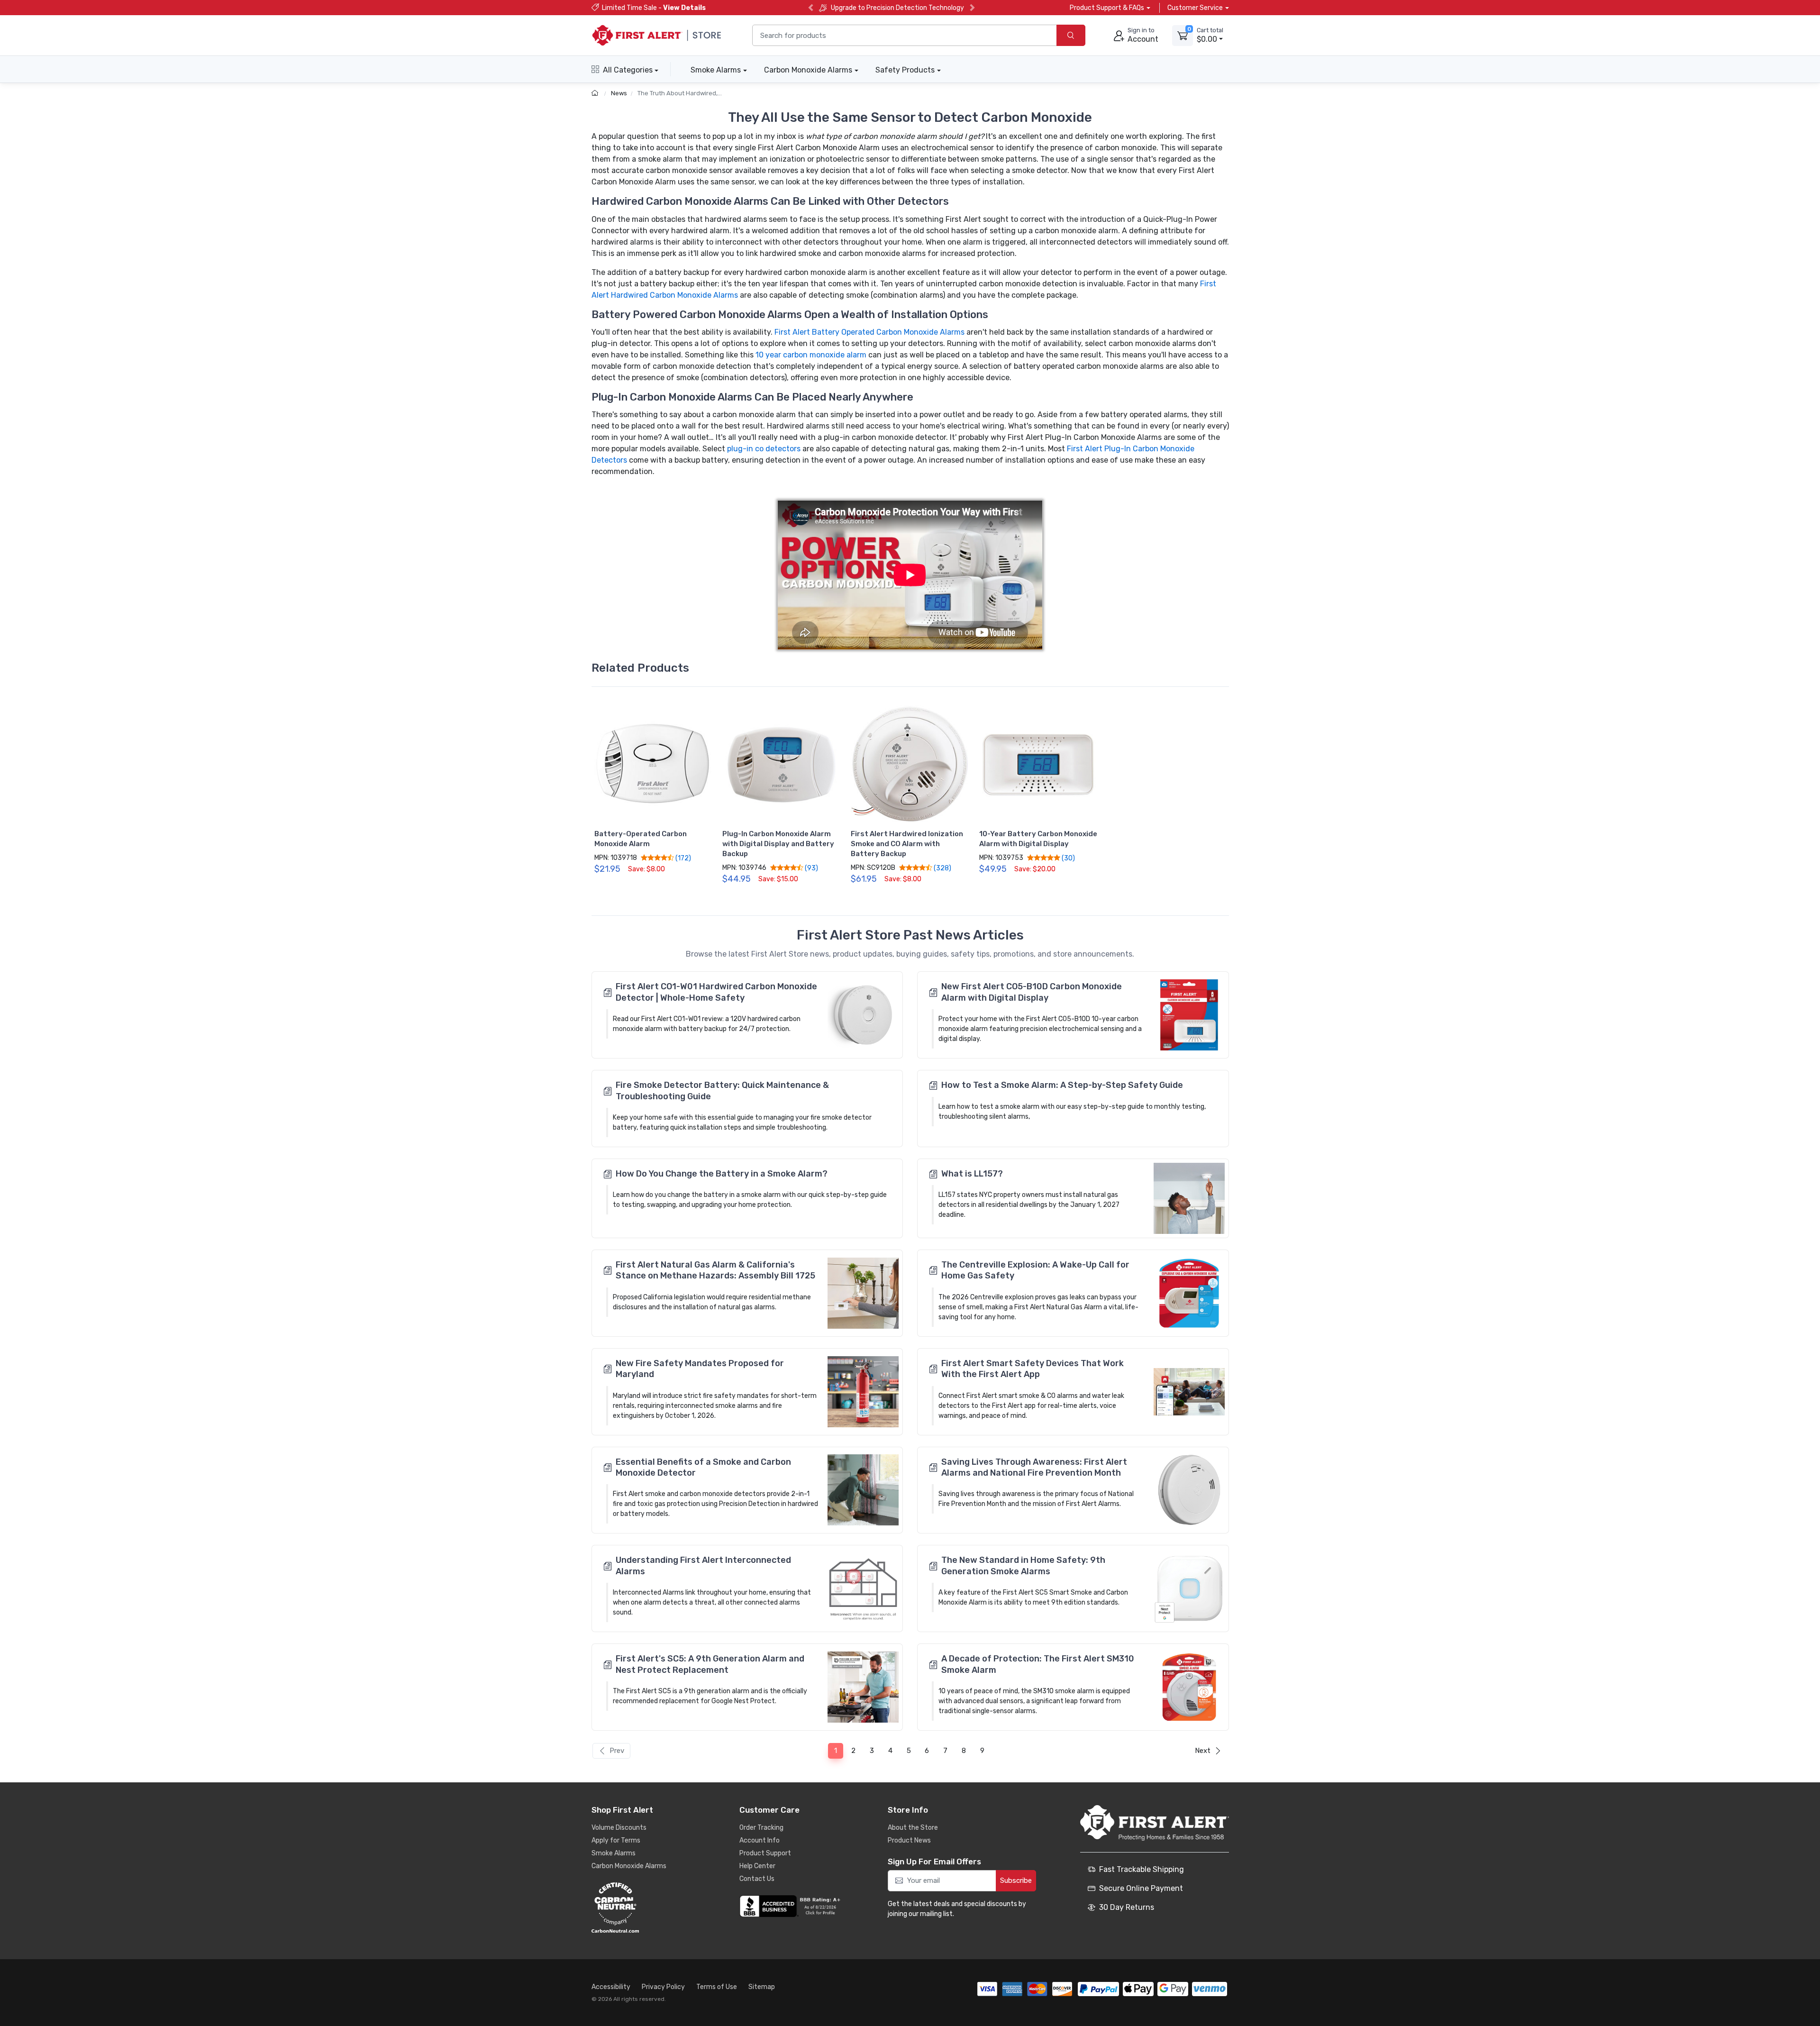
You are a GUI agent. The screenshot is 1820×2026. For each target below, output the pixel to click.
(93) (811, 868)
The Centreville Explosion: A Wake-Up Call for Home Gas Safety (1035, 1270)
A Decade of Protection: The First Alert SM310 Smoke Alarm (1038, 1664)
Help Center (757, 1866)
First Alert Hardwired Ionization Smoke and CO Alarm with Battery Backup (907, 844)
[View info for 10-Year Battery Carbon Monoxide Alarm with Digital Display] (1038, 765)
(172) (682, 858)
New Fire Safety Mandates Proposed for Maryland (700, 1369)
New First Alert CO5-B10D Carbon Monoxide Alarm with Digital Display (1032, 992)
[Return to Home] (596, 93)
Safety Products (905, 70)
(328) (942, 868)
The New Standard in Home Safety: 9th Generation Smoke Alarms (1023, 1565)
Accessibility (611, 1987)
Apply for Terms (616, 1840)
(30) (1068, 858)
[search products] (1071, 35)
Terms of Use (717, 1987)
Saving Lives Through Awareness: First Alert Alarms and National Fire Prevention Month (1034, 1467)
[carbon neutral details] (644, 1907)
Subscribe (1016, 1880)
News (619, 93)
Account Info (760, 1840)
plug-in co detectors (764, 449)
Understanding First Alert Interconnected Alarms (703, 1565)
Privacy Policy (663, 1987)
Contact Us (757, 1879)
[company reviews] (792, 1906)
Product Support (765, 1853)
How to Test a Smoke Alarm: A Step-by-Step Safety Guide (1062, 1085)
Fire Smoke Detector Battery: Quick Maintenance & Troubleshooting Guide (722, 1091)
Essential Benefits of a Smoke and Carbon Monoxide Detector (703, 1467)
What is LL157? (972, 1174)
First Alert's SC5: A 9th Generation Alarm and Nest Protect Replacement (710, 1664)
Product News (909, 1840)
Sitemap (762, 1987)
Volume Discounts (619, 1828)
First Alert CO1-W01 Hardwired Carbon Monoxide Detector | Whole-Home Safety (716, 992)
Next (1203, 1751)
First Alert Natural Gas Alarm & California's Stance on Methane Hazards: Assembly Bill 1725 (715, 1270)
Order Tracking (761, 1828)
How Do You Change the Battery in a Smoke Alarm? (722, 1174)
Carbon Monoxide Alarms (808, 70)
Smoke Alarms (716, 70)
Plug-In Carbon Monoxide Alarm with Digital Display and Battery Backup (778, 844)
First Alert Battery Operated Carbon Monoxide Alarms (869, 332)
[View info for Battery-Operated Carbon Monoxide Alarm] (654, 765)
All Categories (628, 70)
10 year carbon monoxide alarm (811, 355)
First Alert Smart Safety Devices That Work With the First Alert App (1033, 1369)
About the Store (913, 1828)
